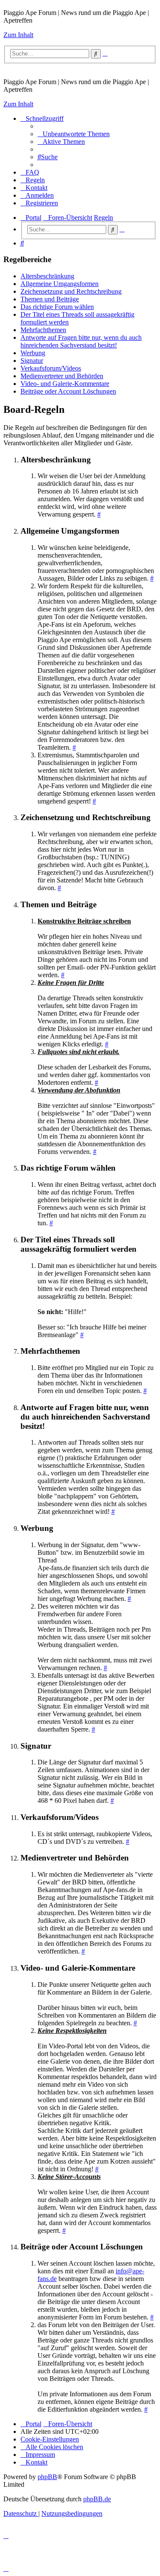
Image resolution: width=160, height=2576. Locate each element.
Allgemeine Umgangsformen (60, 284)
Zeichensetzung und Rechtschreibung (71, 291)
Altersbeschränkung (47, 276)
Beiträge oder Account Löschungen (68, 391)
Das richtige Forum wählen (57, 307)
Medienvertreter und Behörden (62, 376)
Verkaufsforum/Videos (51, 368)
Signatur (32, 361)
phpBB (47, 2477)
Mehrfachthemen (43, 330)
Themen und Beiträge (50, 299)
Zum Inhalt (18, 35)
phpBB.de (97, 2499)
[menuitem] (74, 134)
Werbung (33, 353)
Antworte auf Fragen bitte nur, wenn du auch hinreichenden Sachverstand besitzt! (81, 341)
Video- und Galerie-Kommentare (65, 384)
